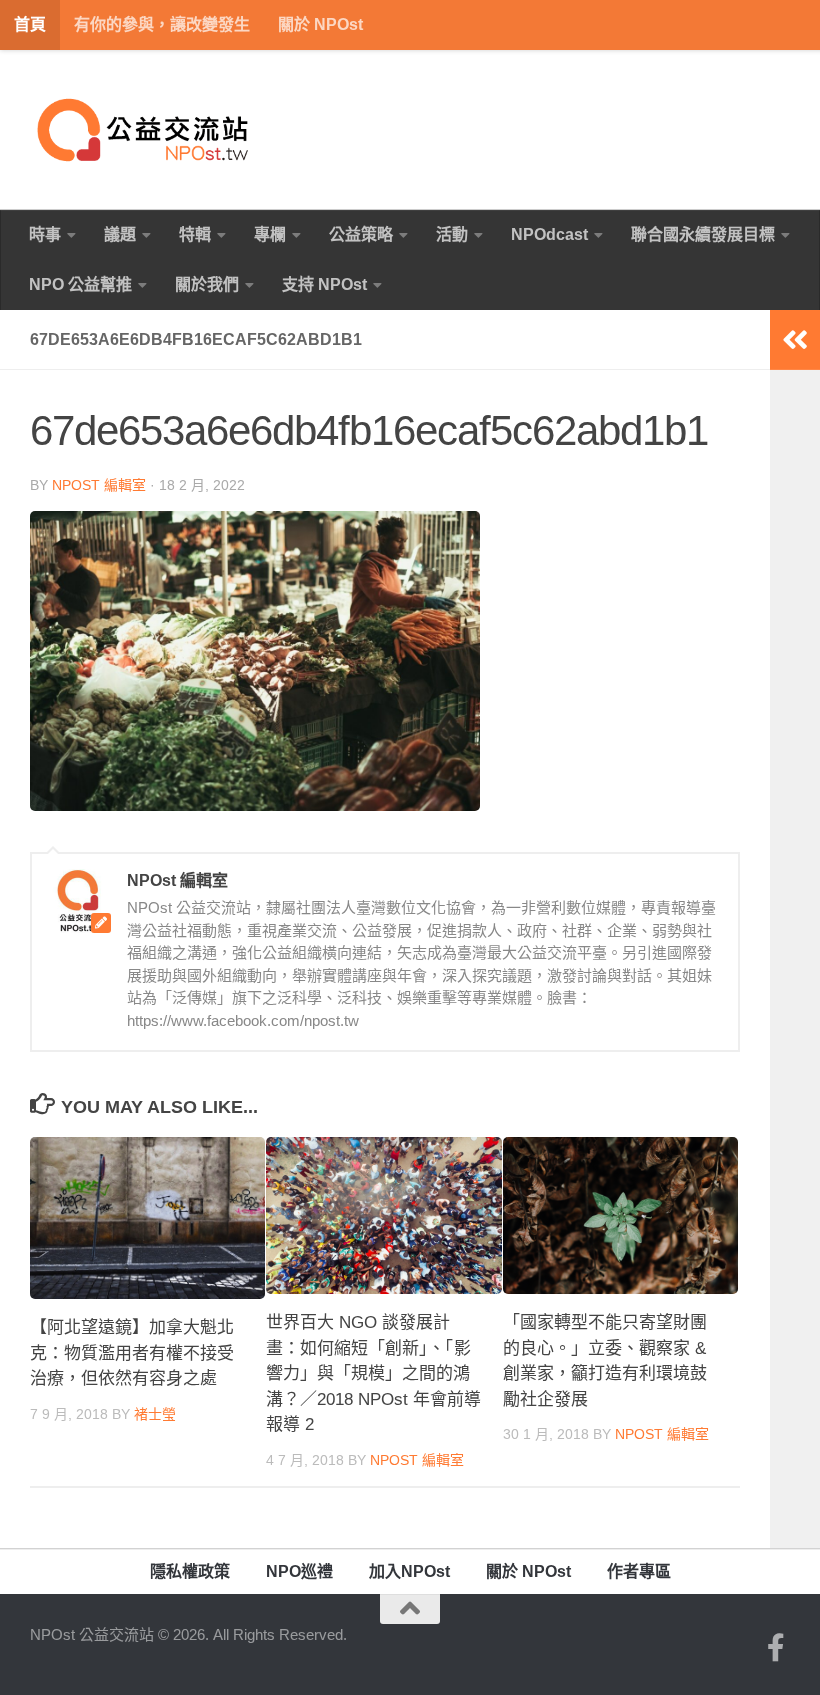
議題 (120, 234)
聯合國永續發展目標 (703, 234)
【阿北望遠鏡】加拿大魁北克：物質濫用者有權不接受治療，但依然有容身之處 (132, 1353)
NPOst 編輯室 (99, 485)
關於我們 (207, 284)
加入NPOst (409, 1571)
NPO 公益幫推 (80, 284)
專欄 (270, 234)
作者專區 (639, 1571)
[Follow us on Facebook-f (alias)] (776, 1648)
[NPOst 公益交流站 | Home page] (145, 130)
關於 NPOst (320, 24)
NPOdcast (549, 234)
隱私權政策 (190, 1571)
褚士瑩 (155, 1414)
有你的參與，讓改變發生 (162, 24)
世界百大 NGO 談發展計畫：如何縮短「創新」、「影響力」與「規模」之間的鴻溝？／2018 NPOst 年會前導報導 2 (373, 1373)
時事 (45, 234)
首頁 (30, 24)
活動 (452, 234)
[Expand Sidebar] (795, 340)
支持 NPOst (324, 284)
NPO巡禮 (299, 1571)
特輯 (195, 234)
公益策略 (361, 234)
